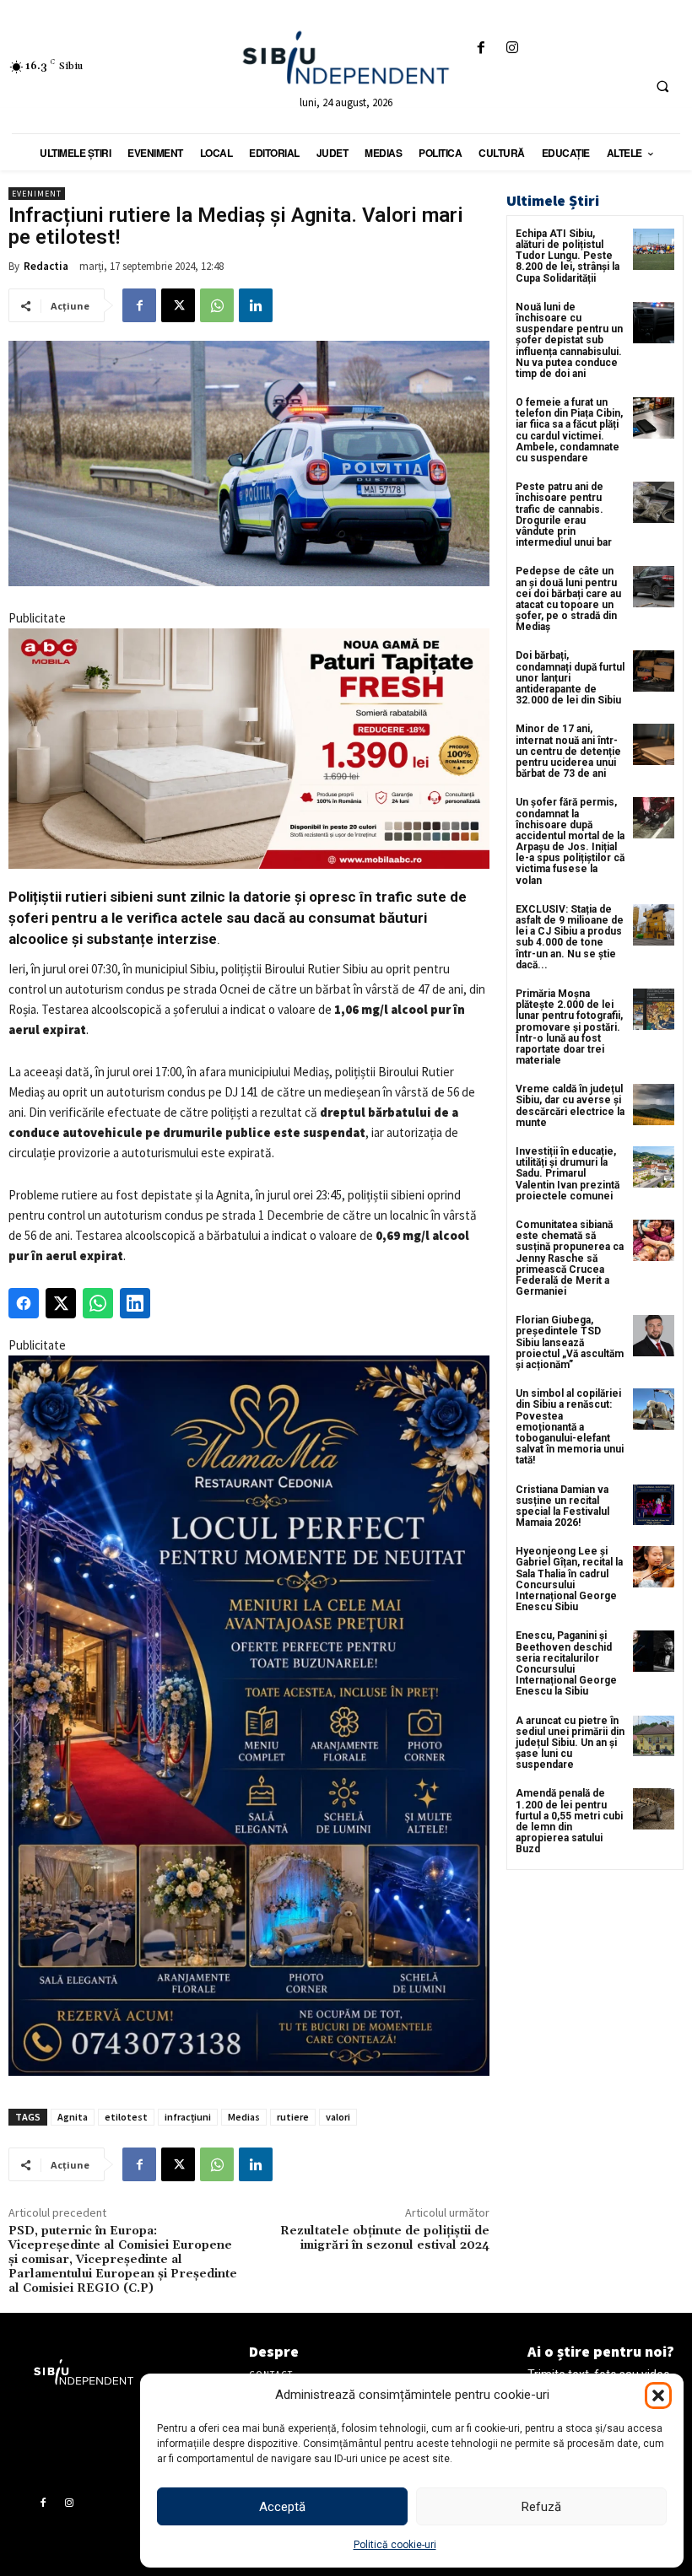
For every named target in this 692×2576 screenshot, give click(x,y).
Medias (244, 2117)
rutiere (293, 2117)
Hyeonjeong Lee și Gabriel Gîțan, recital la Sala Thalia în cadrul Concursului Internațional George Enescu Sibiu (569, 1579)
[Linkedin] (256, 305)
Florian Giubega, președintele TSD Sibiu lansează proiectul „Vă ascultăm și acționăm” (570, 1342)
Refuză (541, 2507)
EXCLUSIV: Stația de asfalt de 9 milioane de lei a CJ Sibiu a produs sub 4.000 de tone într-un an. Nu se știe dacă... (570, 937)
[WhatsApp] (217, 305)
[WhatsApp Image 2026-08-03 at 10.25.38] (249, 749)
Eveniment (37, 194)
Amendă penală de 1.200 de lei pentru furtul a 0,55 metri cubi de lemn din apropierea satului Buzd (569, 1821)
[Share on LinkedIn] (135, 1303)
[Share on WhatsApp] (98, 1303)
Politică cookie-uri (395, 2545)
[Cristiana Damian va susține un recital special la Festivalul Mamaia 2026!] (654, 1505)
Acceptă (282, 2507)
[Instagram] (513, 49)
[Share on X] (61, 1303)
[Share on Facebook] (24, 1303)
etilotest (126, 2117)
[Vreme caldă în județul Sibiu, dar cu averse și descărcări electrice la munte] (654, 1105)
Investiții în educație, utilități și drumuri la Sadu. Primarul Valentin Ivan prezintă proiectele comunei (568, 1174)
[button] (658, 2395)
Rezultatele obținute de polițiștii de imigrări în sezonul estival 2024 (385, 2238)
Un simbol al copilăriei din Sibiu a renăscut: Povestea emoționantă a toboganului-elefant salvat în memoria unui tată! (570, 1427)
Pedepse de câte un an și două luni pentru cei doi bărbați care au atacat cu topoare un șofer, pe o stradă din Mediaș (568, 599)
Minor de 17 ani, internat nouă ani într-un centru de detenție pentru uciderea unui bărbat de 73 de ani (568, 751)
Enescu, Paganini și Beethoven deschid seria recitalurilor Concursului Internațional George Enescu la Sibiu (566, 1663)
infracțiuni (188, 2117)
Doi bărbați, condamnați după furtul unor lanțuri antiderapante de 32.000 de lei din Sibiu (570, 678)
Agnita (73, 2117)
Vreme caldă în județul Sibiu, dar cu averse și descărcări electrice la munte (570, 1106)
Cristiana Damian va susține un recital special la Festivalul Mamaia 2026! (562, 1506)
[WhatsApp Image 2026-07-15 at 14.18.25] (249, 1716)
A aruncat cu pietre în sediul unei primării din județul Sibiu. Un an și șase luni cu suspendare (570, 1743)
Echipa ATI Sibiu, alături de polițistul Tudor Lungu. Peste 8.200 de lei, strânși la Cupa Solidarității (568, 256)
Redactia (46, 266)
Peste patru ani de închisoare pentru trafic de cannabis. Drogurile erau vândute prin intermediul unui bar (564, 515)
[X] (178, 305)
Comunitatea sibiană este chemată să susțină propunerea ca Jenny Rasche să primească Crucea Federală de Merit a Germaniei (570, 1258)
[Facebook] (481, 49)
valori (338, 2117)
